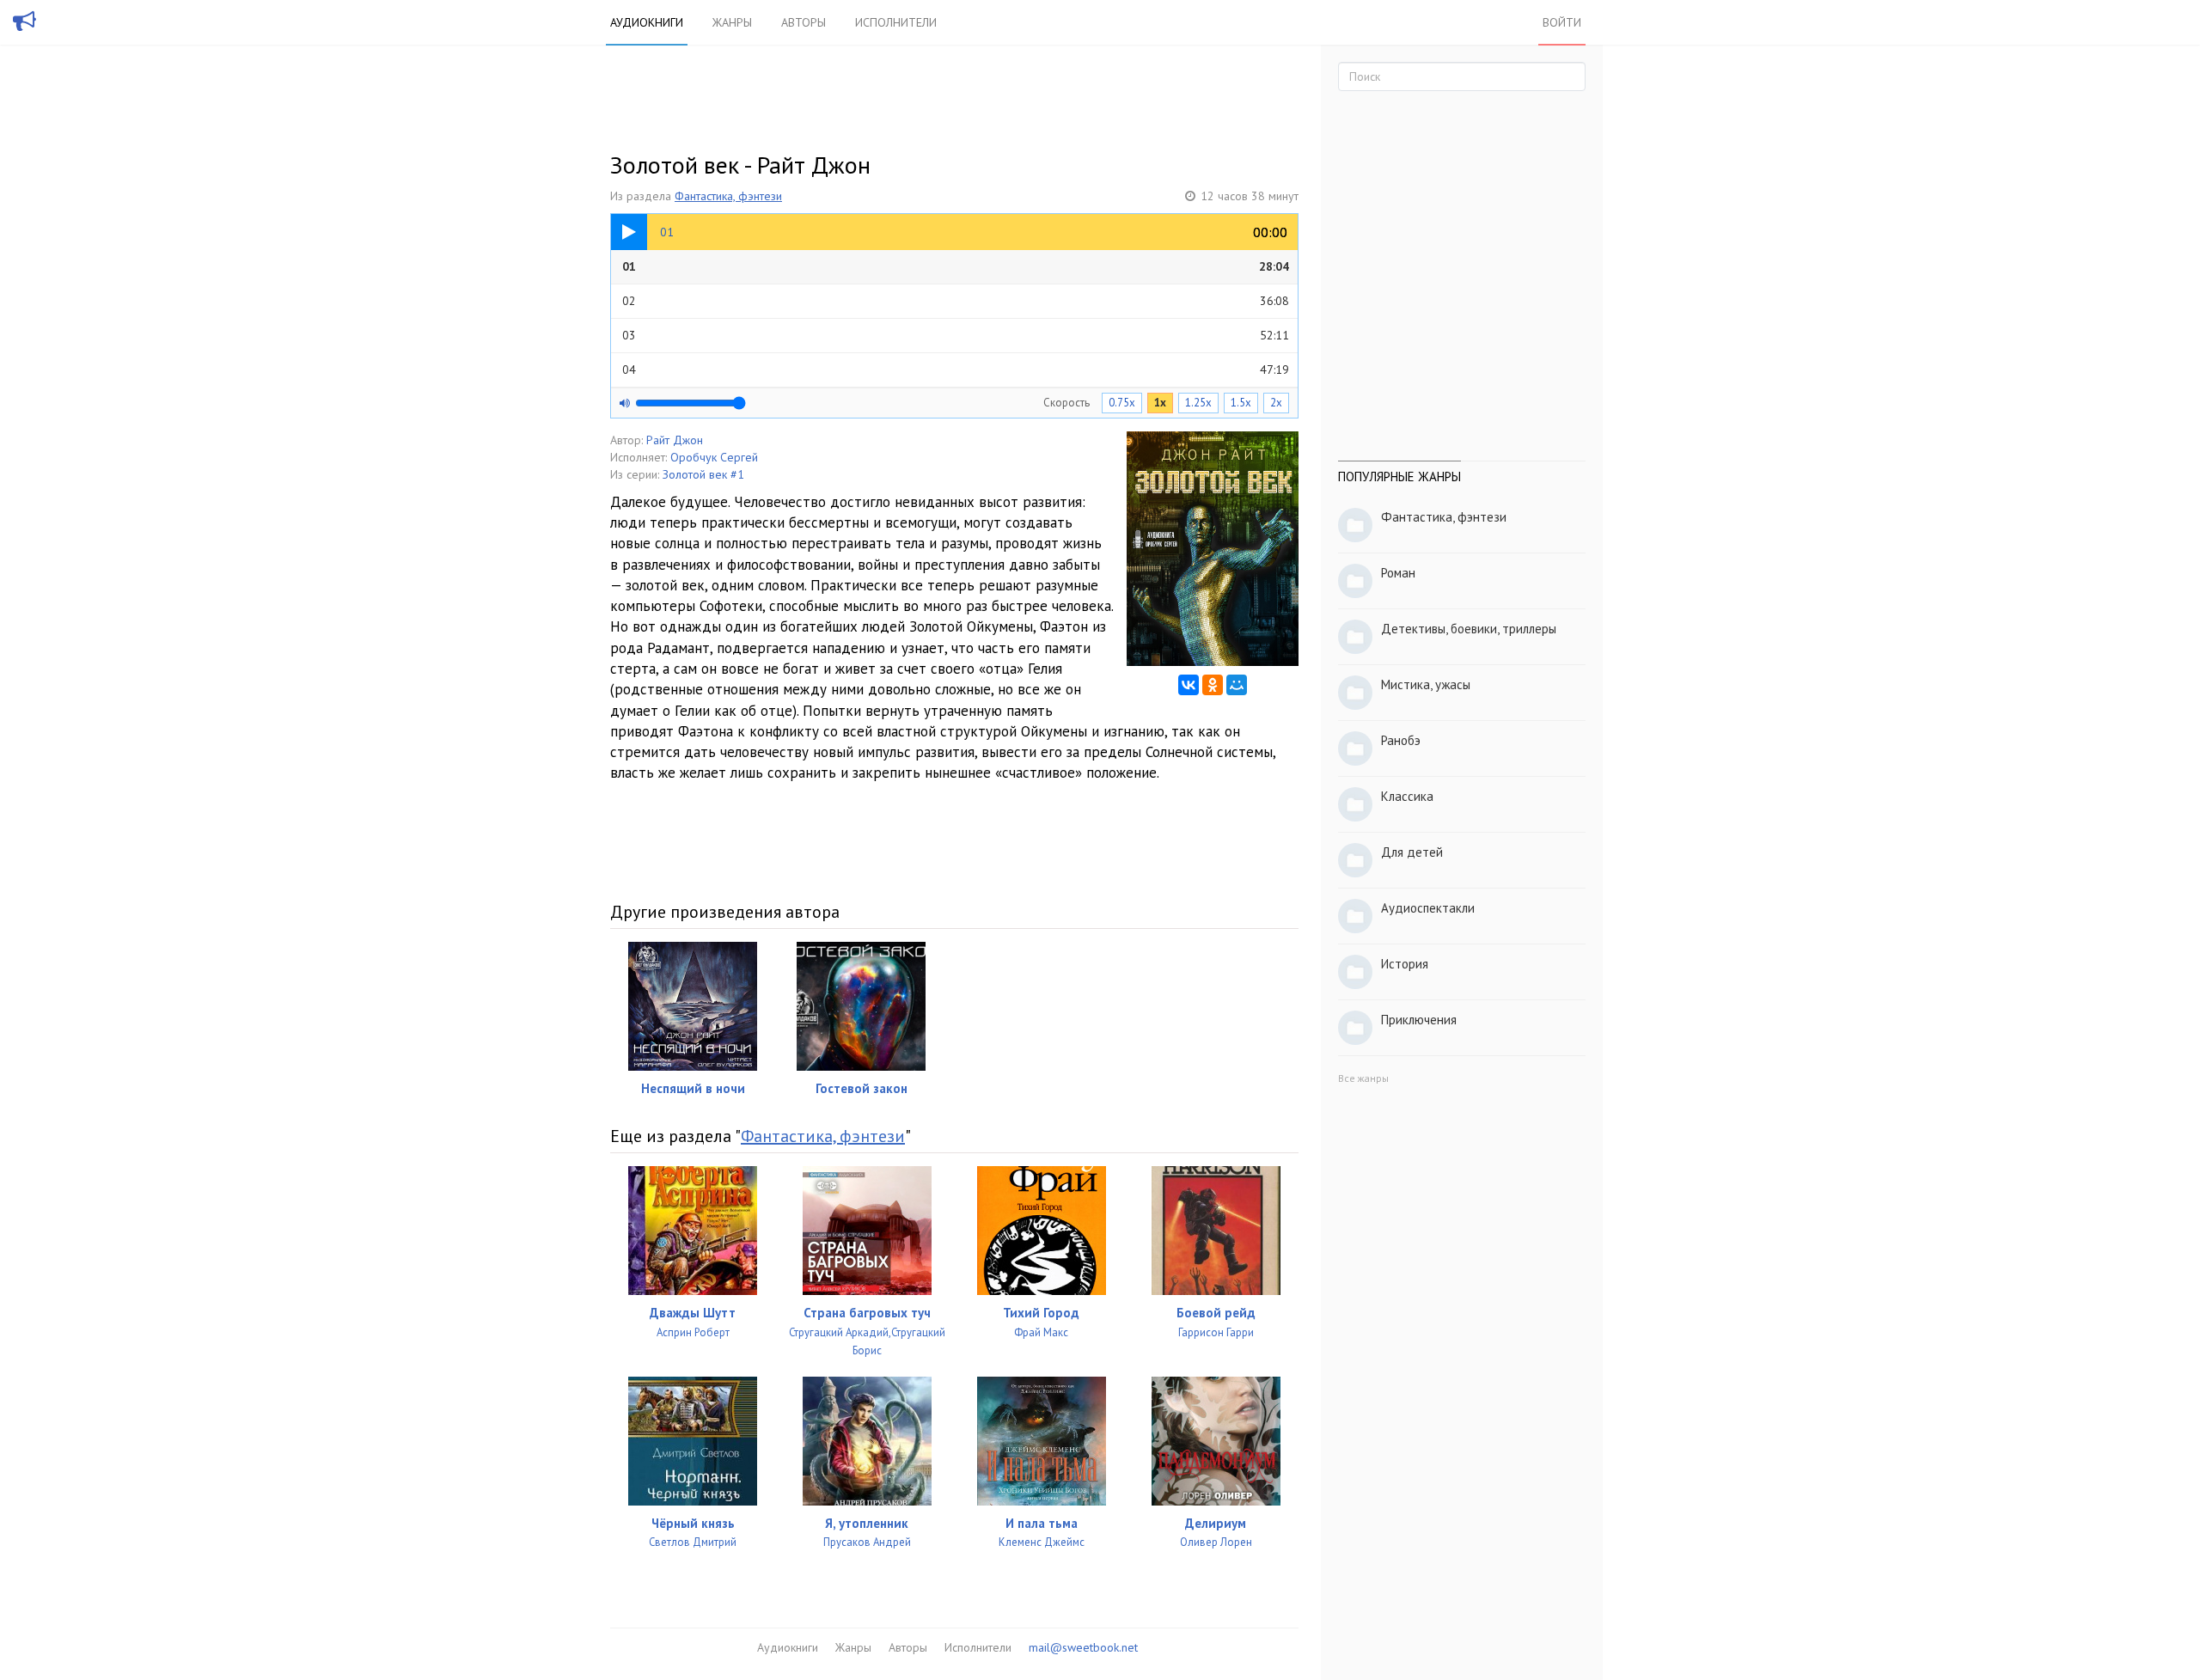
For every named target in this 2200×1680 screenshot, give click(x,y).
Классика (1407, 796)
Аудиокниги (647, 22)
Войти (1562, 22)
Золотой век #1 (703, 474)
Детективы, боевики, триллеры (1469, 629)
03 (956, 335)
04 (956, 370)
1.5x (1241, 403)
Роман (1398, 573)
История (1405, 964)
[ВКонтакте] (1189, 685)
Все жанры (1363, 1078)
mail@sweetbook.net (1083, 1647)
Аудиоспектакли (1428, 908)
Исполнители (896, 22)
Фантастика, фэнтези (728, 196)
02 (956, 301)
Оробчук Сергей (714, 457)
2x (1276, 403)
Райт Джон (675, 440)
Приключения (1419, 1020)
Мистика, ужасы (1426, 684)
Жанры (732, 22)
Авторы (804, 22)
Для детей (1412, 852)
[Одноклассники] (1213, 685)
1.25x (1198, 403)
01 (956, 266)
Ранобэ (1401, 740)
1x (1160, 403)
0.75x (1122, 403)
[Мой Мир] (1237, 685)
